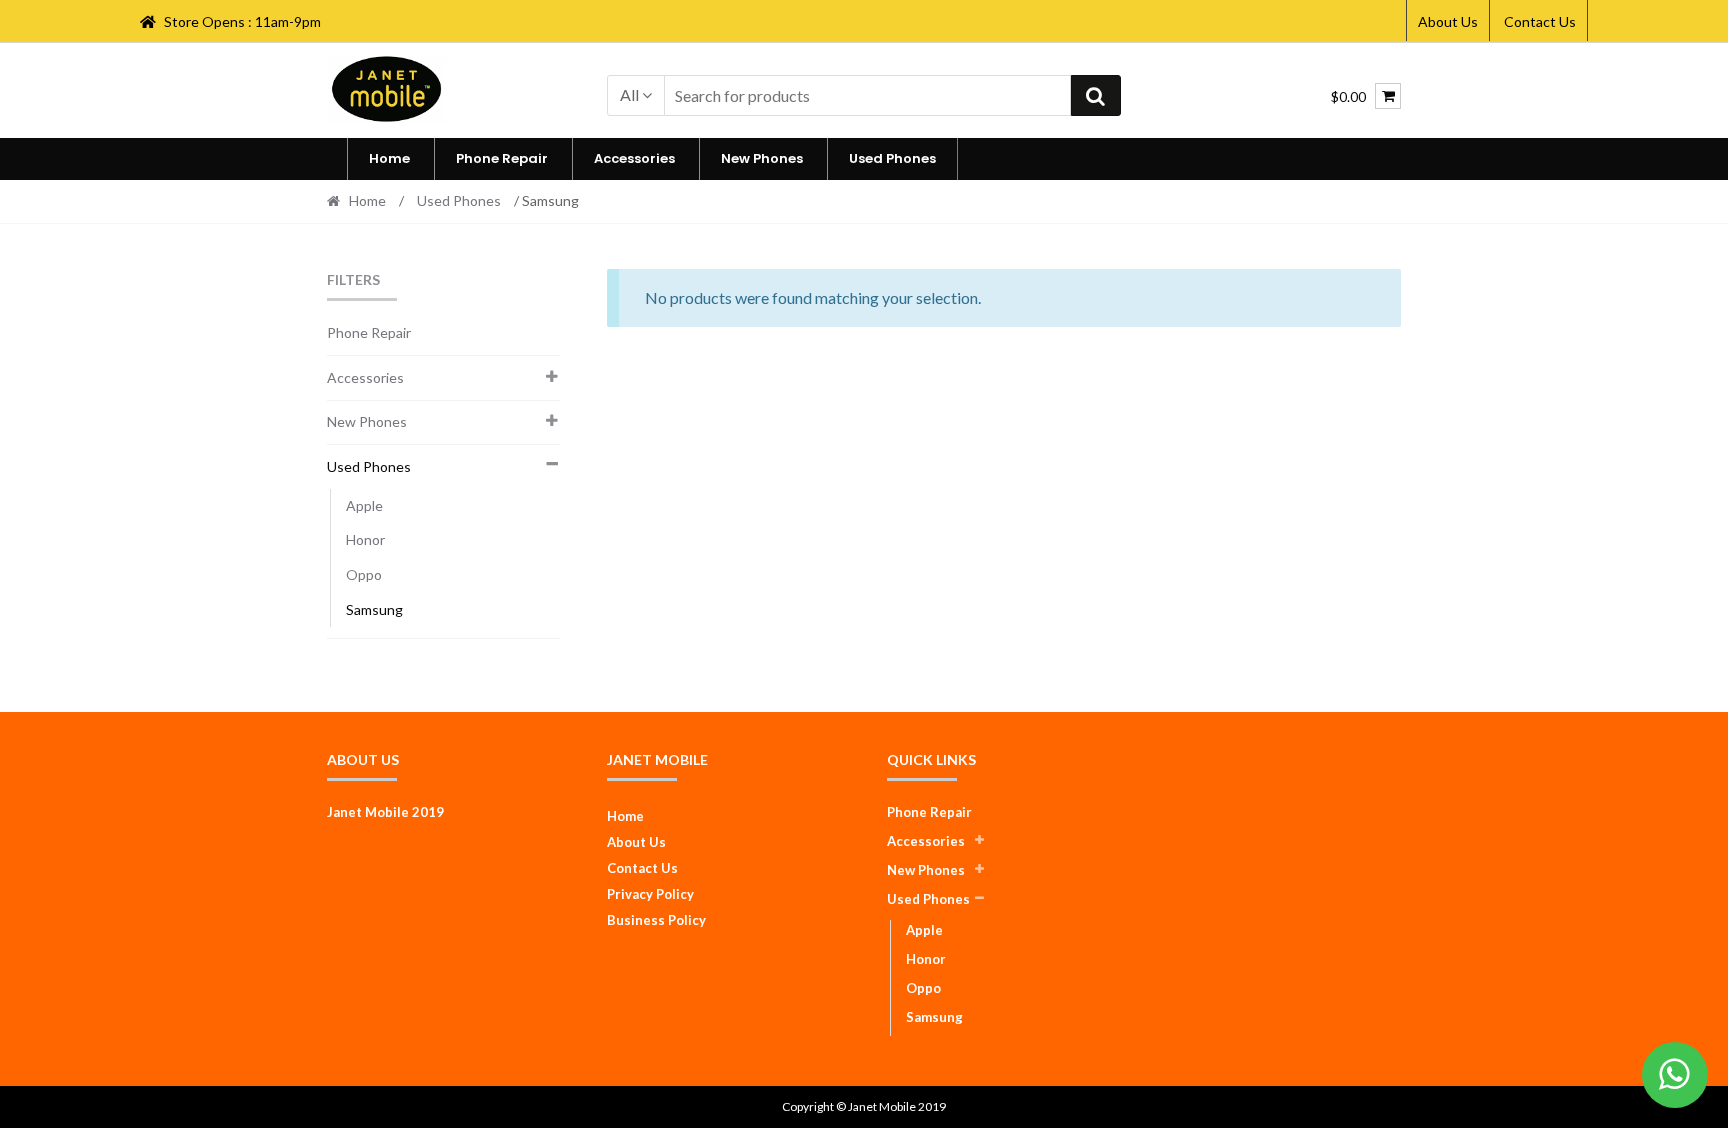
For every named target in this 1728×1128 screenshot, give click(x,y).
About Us (1448, 21)
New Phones (762, 158)
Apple (364, 505)
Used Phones (892, 158)
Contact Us (1540, 21)
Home (389, 158)
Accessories (634, 158)
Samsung (374, 609)
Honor (365, 539)
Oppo (364, 574)
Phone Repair (502, 158)
